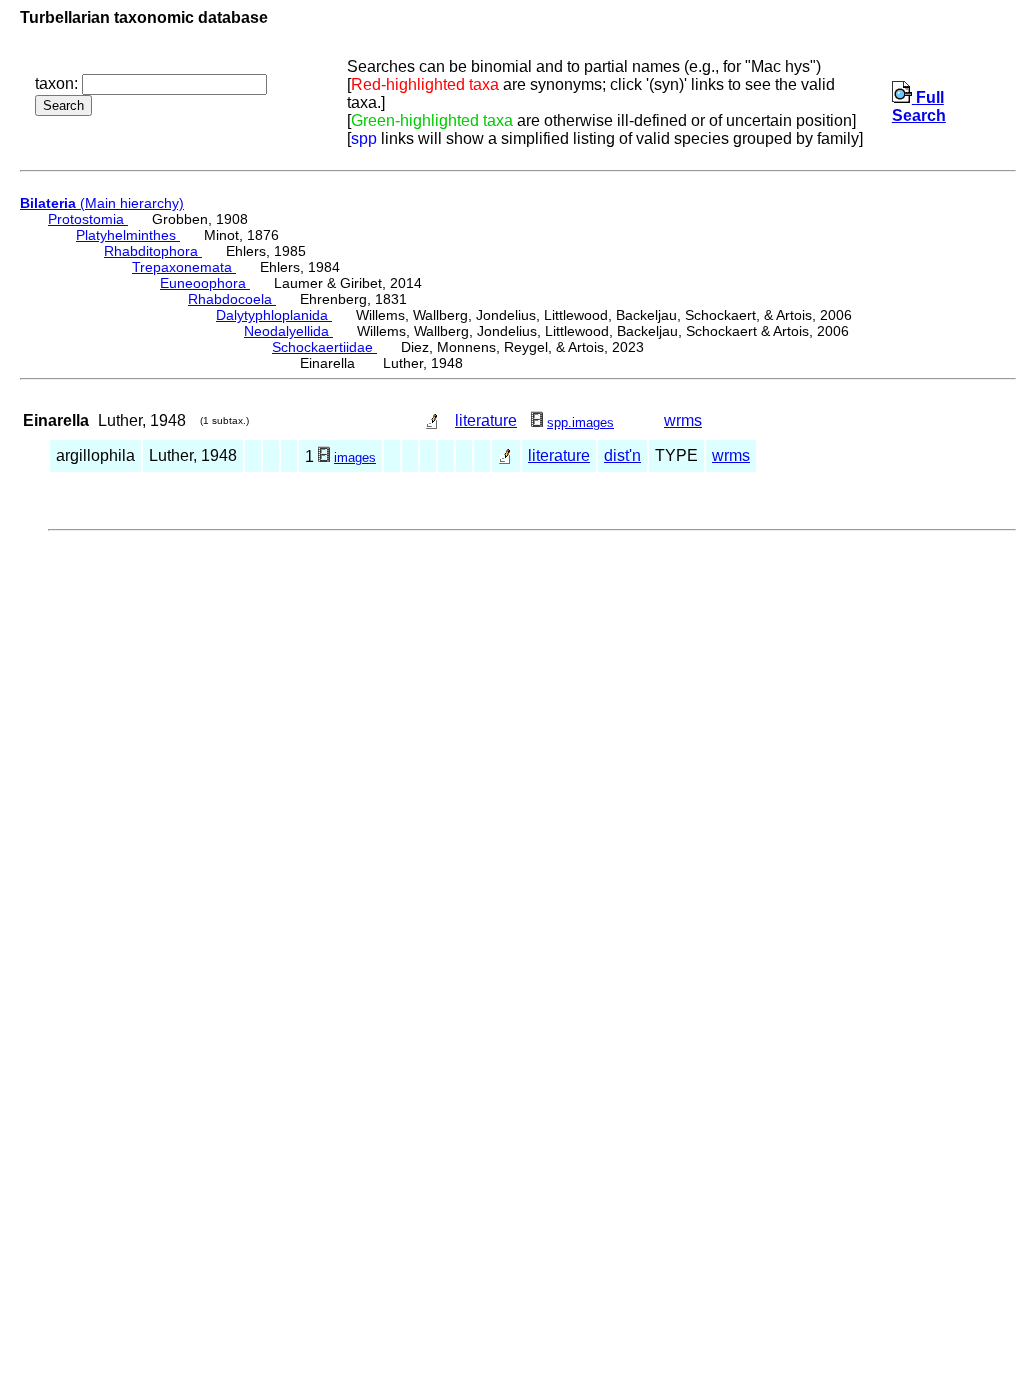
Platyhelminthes (128, 235)
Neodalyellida (288, 331)
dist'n (622, 455)
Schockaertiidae (324, 347)
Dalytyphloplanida (274, 315)
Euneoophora (205, 283)
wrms (683, 420)
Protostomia (88, 219)
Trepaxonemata (184, 267)
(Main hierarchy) (102, 203)
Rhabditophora (153, 251)
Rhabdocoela (232, 299)
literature (486, 420)
